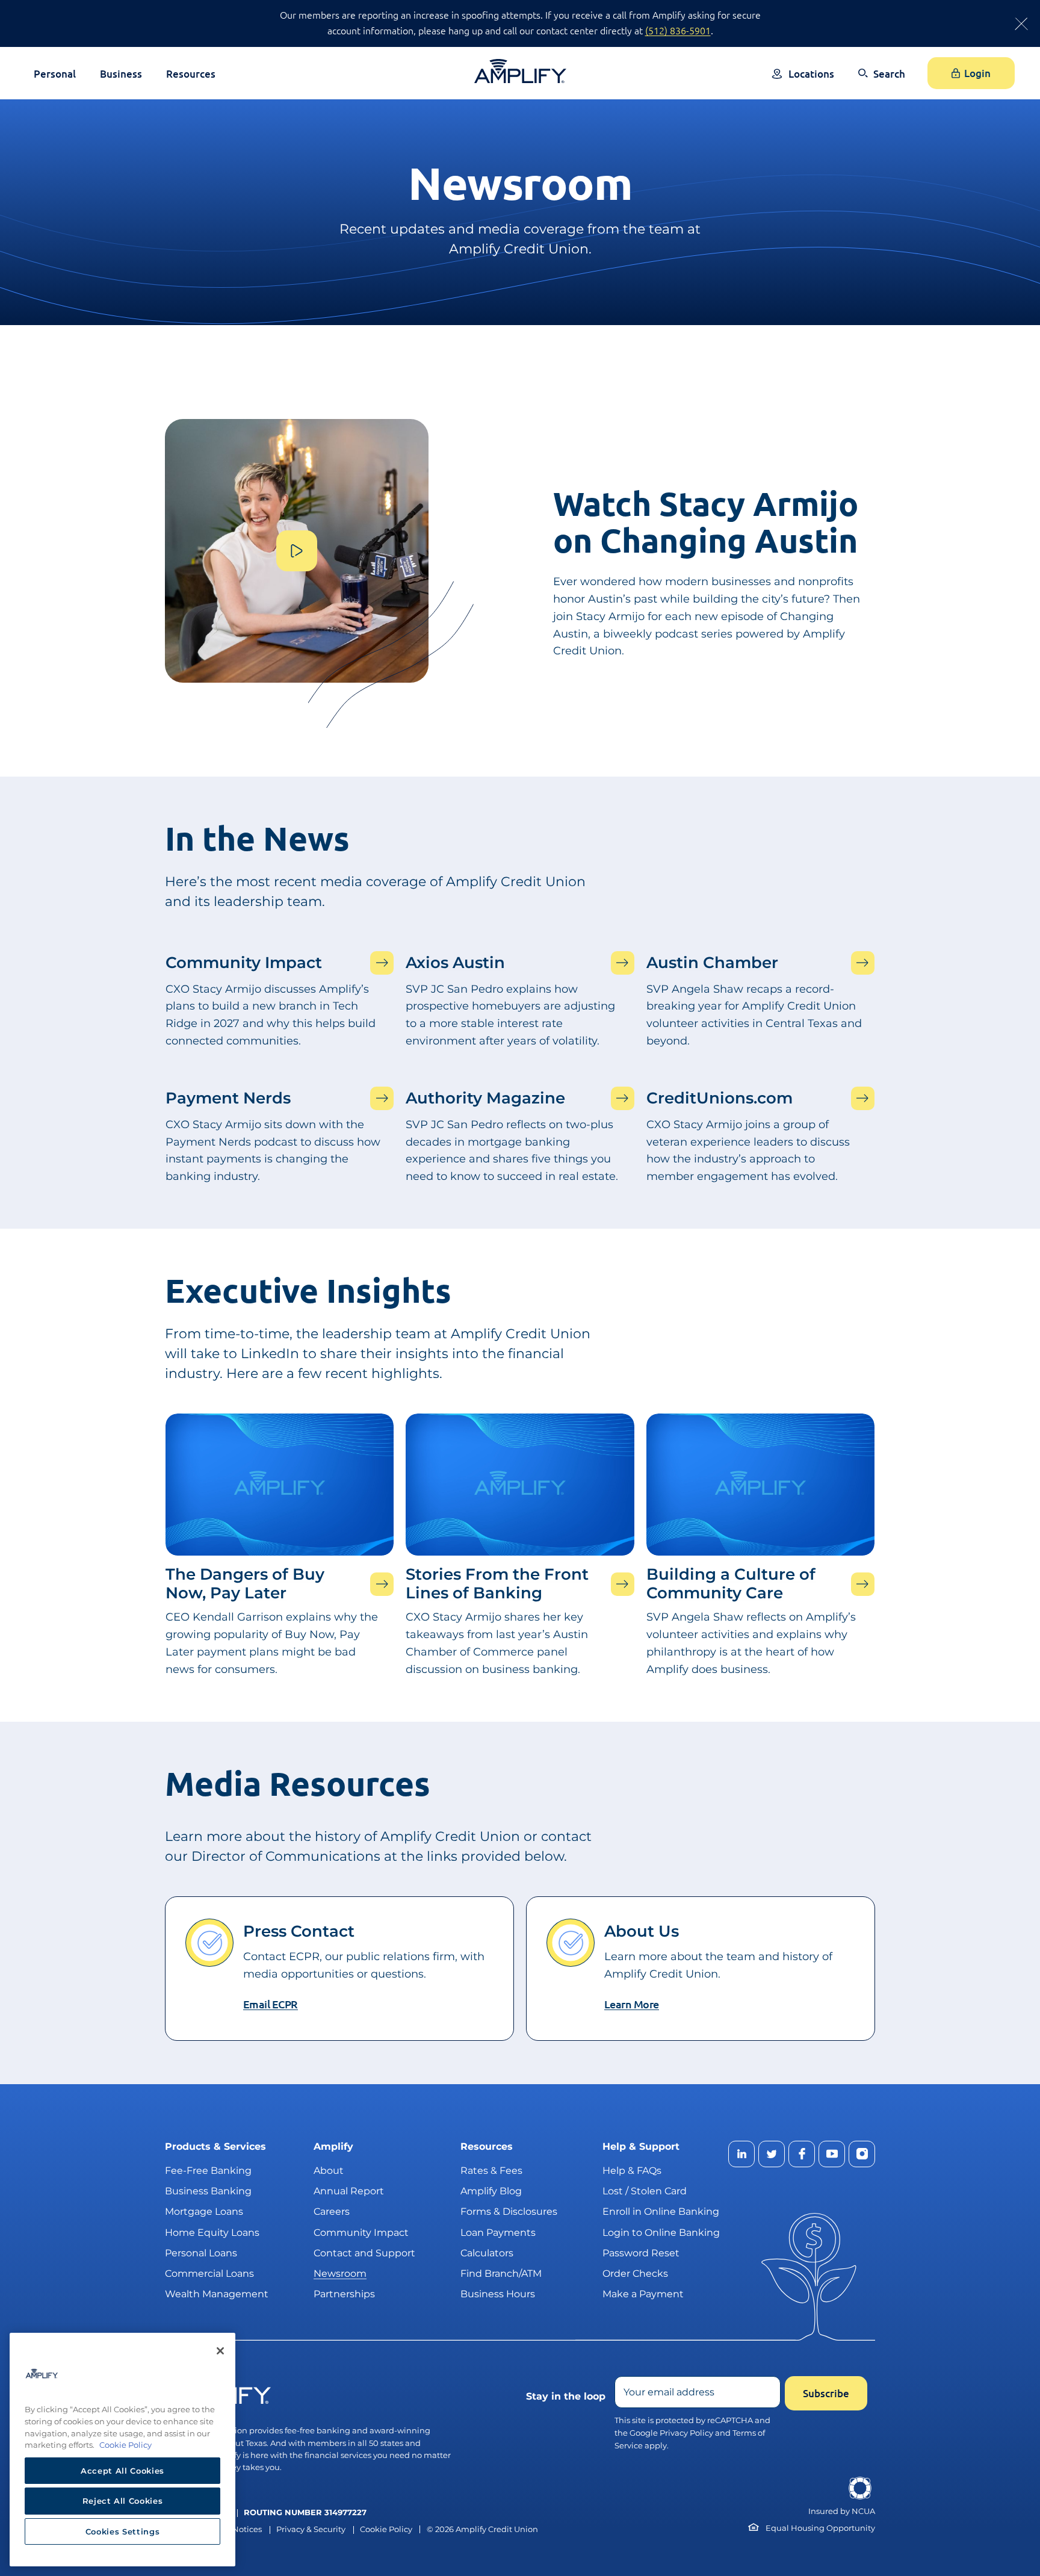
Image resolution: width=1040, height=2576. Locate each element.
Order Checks (635, 2273)
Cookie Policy (386, 2529)
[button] (882, 82)
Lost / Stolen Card (645, 2191)
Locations (811, 74)
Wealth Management (217, 2294)
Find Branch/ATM (501, 2273)
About (329, 2171)
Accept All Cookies (122, 2471)
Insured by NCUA (842, 2511)
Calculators (487, 2253)
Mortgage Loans (204, 2211)
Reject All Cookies (123, 2501)
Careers (332, 2211)
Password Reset (641, 2253)
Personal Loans (201, 2253)
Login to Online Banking (661, 2233)
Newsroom (340, 2273)
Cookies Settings (123, 2531)
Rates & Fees (491, 2171)
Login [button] (977, 73)
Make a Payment (643, 2294)
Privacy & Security (311, 2529)
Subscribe (826, 2393)
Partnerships (344, 2294)
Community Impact (361, 2233)
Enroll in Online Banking (661, 2211)
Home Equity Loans (212, 2233)
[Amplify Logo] (520, 71)
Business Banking (208, 2191)
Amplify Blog (491, 2191)
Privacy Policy (686, 2433)
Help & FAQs (632, 2171)
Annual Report (349, 2191)
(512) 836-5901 (678, 30)
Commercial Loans (209, 2273)
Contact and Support (364, 2253)
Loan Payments (498, 2233)
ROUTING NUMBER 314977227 (305, 2512)
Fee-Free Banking (208, 2171)
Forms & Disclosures (509, 2211)
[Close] (220, 2351)
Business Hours (498, 2294)
